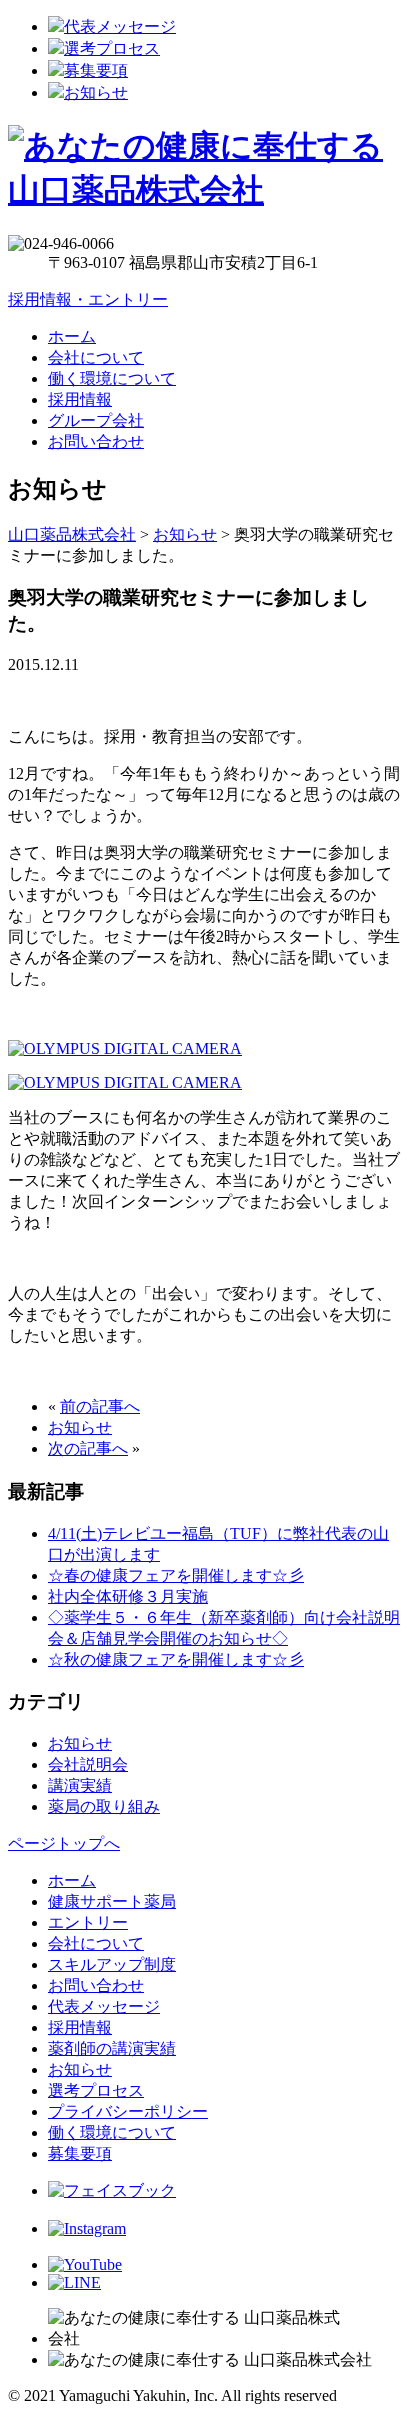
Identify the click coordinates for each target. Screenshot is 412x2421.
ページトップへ (64, 1843)
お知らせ (96, 92)
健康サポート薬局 (112, 1901)
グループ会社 (96, 420)
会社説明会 (88, 1764)
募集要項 (96, 70)
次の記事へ (88, 1448)
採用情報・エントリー (88, 299)
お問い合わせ (96, 441)
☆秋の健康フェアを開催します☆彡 (176, 1659)
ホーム (72, 336)
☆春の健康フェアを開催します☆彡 (176, 1575)
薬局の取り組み (104, 1806)
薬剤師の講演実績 (112, 2048)
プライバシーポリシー (128, 2111)
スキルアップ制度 (112, 1964)
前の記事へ (100, 1406)
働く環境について (112, 378)
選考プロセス (112, 48)
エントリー (88, 1922)
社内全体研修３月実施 (128, 1596)
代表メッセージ (120, 26)
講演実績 (80, 1785)
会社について (96, 357)
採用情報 (80, 399)
